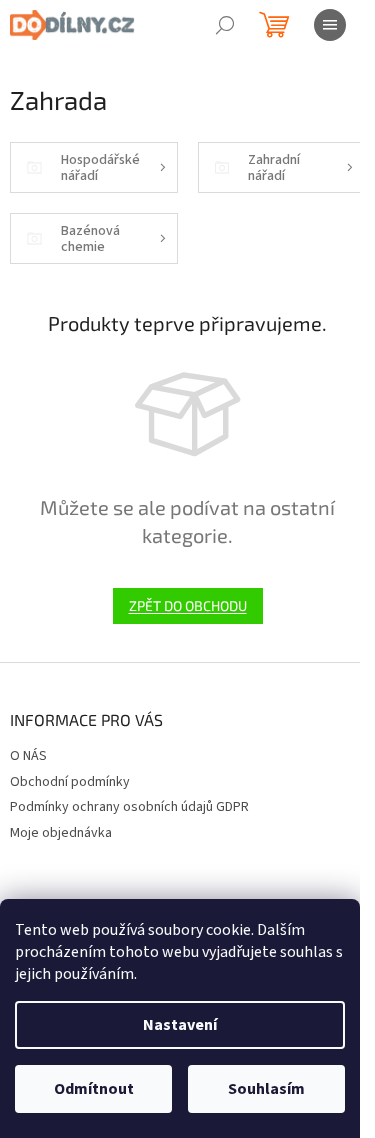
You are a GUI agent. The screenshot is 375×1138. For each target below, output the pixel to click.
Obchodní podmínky (70, 782)
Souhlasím (266, 1089)
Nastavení (180, 1025)
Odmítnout (94, 1089)
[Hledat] (225, 25)
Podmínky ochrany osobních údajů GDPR (129, 807)
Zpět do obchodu (188, 605)
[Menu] (330, 25)
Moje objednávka (61, 833)
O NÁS (28, 756)
